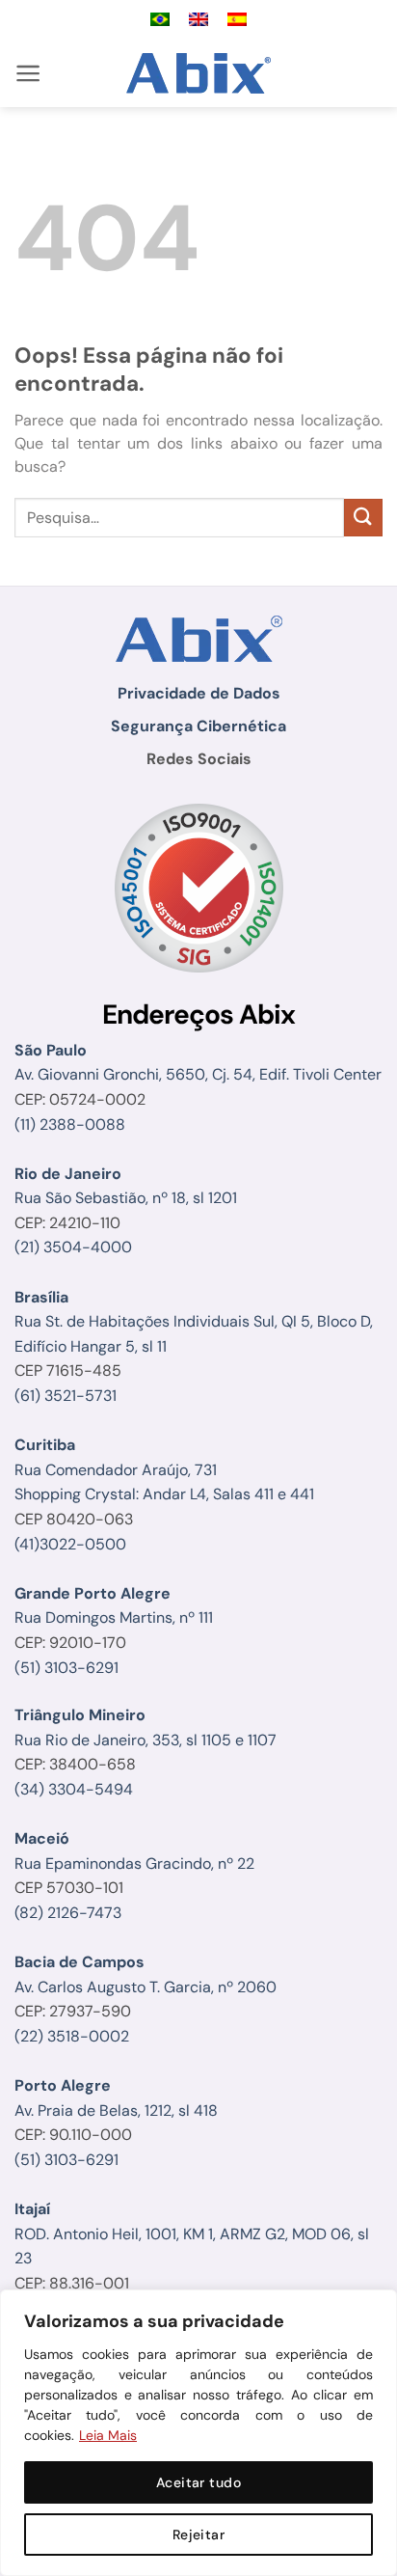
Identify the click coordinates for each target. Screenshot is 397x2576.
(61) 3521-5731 (66, 1396)
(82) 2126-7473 (68, 1913)
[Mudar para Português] (160, 20)
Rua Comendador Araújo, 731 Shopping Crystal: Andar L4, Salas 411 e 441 (164, 1469)
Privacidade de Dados (199, 693)
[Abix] (199, 73)
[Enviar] (363, 518)
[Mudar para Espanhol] (237, 20)
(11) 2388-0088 (70, 1124)
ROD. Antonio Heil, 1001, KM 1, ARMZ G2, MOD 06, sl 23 (192, 2233)
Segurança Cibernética (198, 726)
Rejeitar (198, 2535)
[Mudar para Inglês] (198, 20)
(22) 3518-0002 (72, 2036)
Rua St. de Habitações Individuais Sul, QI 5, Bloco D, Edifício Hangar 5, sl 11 (194, 1322)
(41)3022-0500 (70, 1544)
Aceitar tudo (198, 2482)
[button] (28, 73)
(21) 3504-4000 (73, 1247)
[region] (198, 2433)
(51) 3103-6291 (66, 1668)
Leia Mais (108, 2435)
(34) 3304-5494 (74, 1789)
